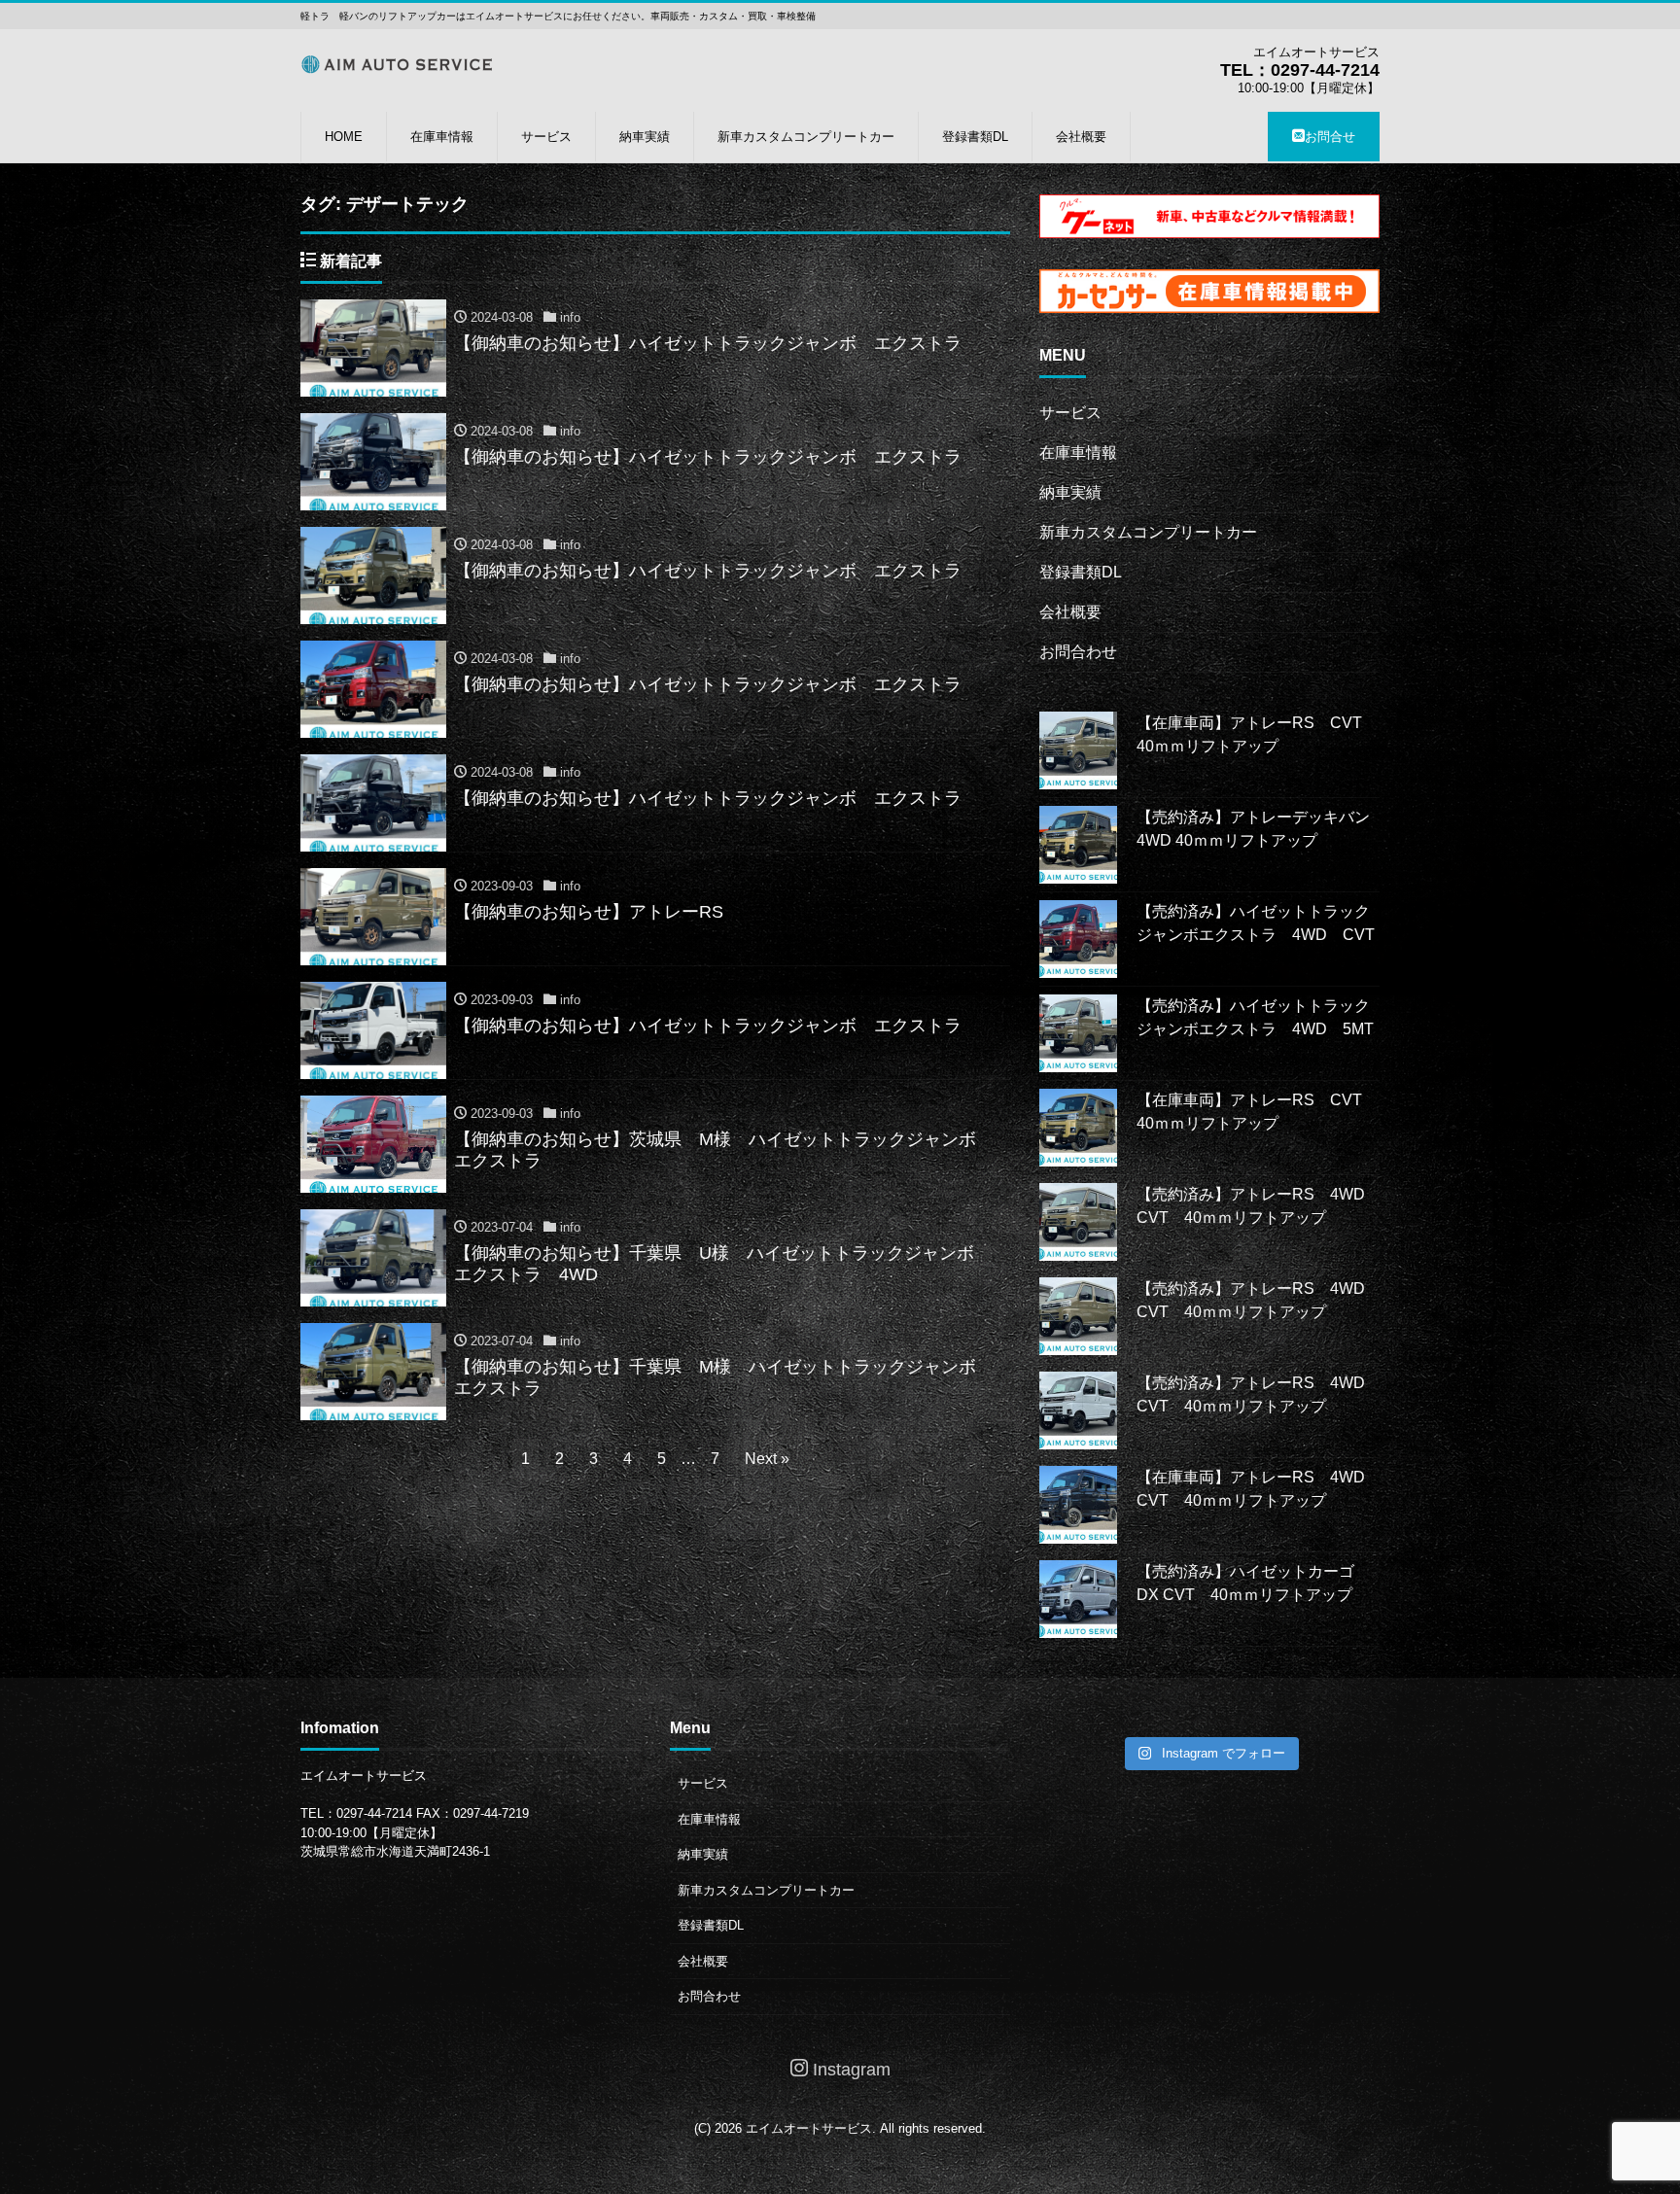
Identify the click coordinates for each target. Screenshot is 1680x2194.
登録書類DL (975, 137)
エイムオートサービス (809, 2128)
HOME (344, 137)
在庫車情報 (442, 137)
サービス (546, 137)
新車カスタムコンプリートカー (806, 137)
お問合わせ (1078, 652)
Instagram (849, 2070)
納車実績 (645, 137)
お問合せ (1330, 137)
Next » (767, 1459)
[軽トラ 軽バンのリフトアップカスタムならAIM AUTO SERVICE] (398, 62)
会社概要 (1081, 137)
